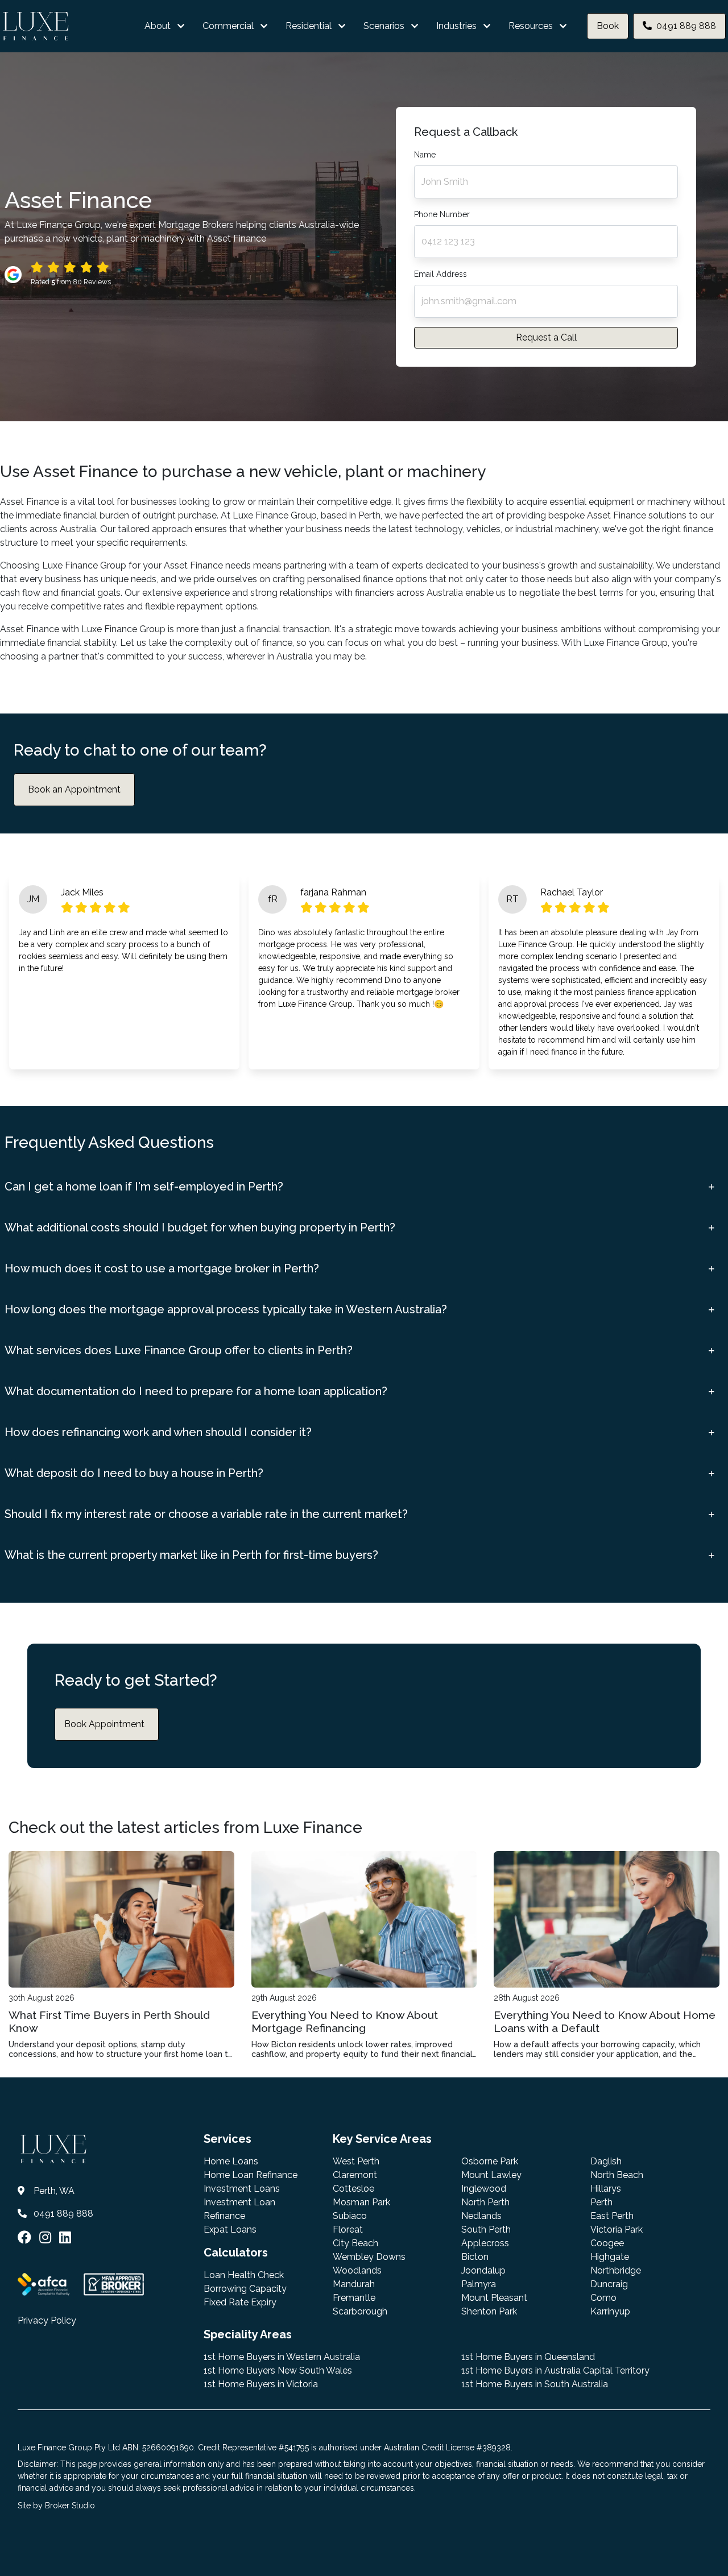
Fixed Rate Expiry (240, 2302)
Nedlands (481, 2216)
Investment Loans (242, 2189)
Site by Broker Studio (56, 2506)
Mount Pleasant (494, 2298)
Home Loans (231, 2161)
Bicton (475, 2257)
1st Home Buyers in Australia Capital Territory (555, 2370)
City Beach (355, 2243)
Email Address (440, 274)
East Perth (612, 2216)
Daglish (606, 2161)
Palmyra (479, 2284)
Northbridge (616, 2270)
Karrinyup (610, 2311)
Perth (601, 2202)
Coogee (607, 2243)
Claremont (355, 2175)
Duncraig (609, 2284)
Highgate (610, 2257)
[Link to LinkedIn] (65, 2237)
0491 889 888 (686, 26)
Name (425, 155)
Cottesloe (353, 2189)
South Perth (486, 2229)
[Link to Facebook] (26, 2237)
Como (603, 2298)
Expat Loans (230, 2229)
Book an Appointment (74, 789)
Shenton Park (489, 2311)
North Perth (485, 2202)
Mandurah (354, 2284)
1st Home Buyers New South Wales (278, 2370)
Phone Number (442, 214)
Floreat (348, 2229)
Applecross (485, 2243)
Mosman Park (361, 2202)
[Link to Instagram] (47, 2237)
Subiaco (350, 2216)
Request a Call (546, 337)
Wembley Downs (369, 2257)
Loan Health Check (244, 2275)
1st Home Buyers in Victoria (261, 2384)
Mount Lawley (491, 2175)
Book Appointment (104, 1724)
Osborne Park (490, 2161)
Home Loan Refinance (251, 2175)
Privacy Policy (47, 2320)
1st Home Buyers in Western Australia (282, 2357)
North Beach (617, 2175)
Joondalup (483, 2270)
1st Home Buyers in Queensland (528, 2357)
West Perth (356, 2161)
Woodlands (357, 2270)
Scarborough (360, 2311)
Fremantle (354, 2298)
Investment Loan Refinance (239, 2209)
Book (608, 26)
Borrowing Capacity (245, 2289)
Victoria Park (617, 2229)
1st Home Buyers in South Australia (535, 2384)
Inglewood (484, 2189)
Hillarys (606, 2189)
